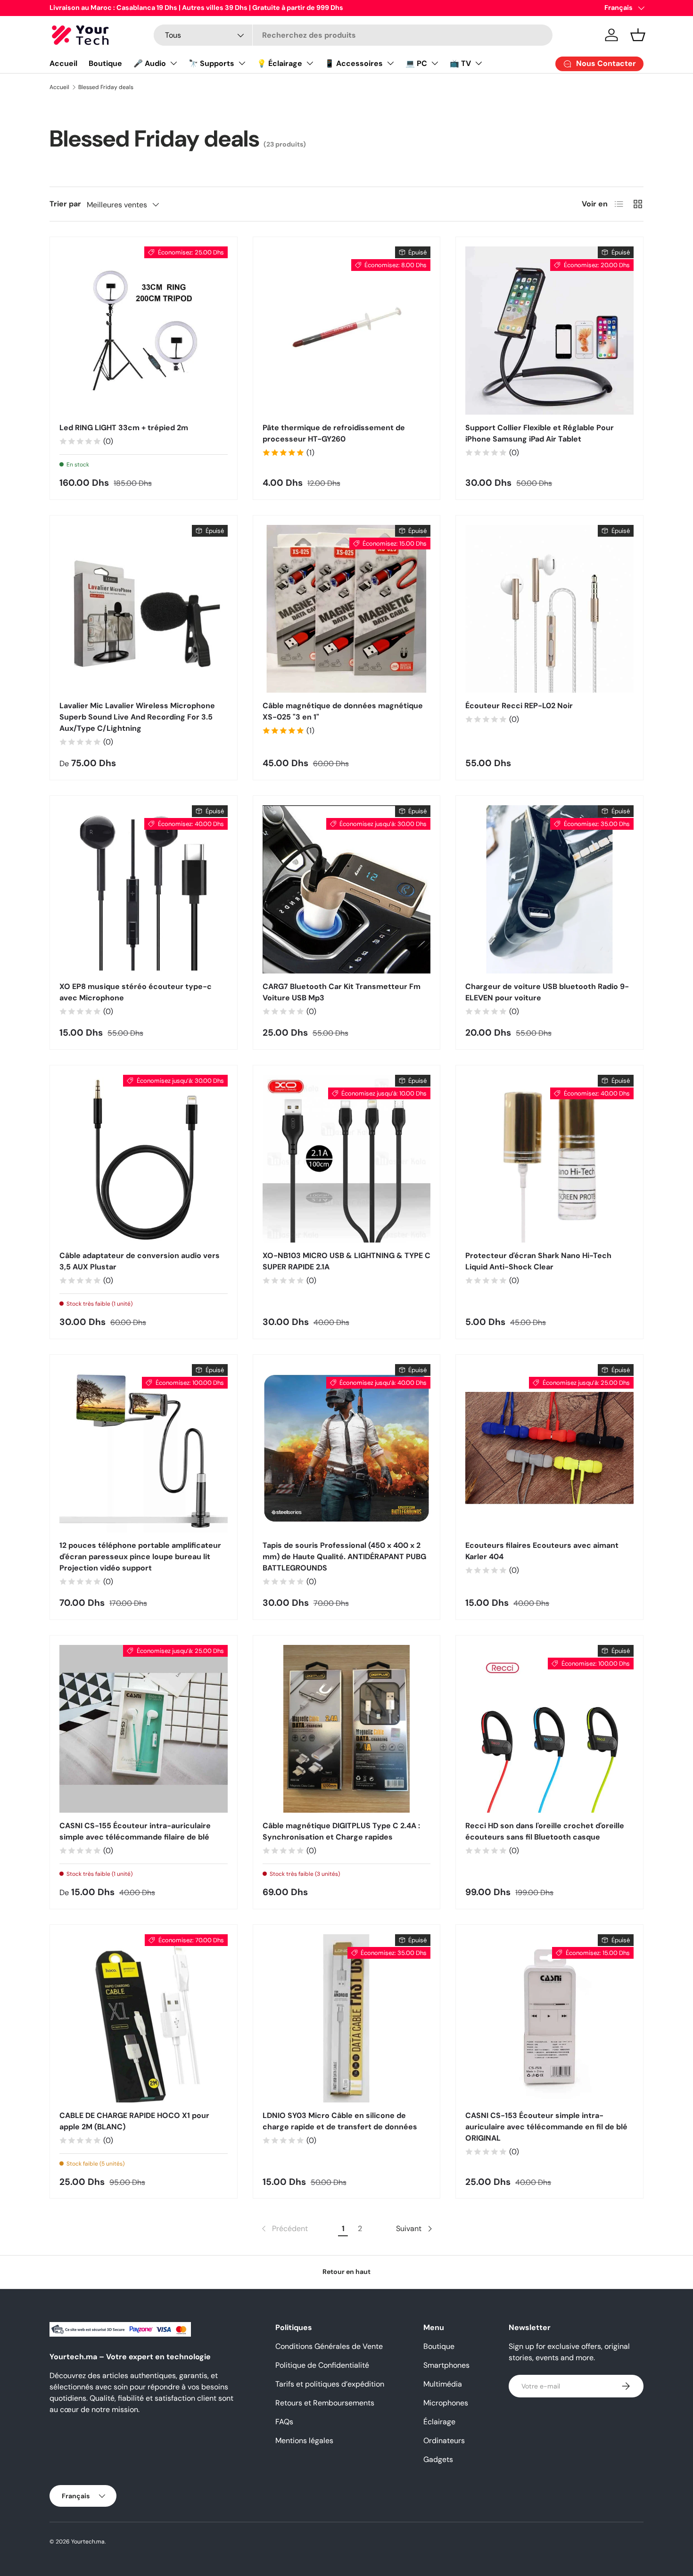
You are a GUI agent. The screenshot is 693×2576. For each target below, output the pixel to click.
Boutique (105, 63)
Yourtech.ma (88, 2542)
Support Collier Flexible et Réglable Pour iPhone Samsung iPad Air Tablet (540, 433)
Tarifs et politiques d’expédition (330, 2384)
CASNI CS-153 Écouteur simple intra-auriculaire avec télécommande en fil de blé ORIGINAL (546, 2127)
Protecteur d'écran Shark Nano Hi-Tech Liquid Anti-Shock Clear (538, 1261)
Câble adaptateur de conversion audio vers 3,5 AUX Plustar (140, 1261)
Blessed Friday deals (106, 87)
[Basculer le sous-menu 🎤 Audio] (173, 63)
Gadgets (438, 2459)
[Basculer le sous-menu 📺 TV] (478, 63)
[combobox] (353, 35)
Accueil (63, 63)
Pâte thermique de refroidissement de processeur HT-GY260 (334, 433)
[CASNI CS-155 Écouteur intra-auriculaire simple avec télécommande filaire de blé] (144, 1729)
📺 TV (460, 63)
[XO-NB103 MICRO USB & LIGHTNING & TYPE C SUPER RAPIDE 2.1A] (347, 1159)
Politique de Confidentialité (322, 2365)
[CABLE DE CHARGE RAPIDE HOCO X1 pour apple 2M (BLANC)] (144, 2018)
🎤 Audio (150, 63)
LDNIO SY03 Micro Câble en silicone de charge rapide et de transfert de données (340, 2121)
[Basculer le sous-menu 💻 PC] (435, 63)
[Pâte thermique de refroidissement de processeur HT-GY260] (347, 331)
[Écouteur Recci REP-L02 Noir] (549, 609)
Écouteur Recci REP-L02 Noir (519, 706)
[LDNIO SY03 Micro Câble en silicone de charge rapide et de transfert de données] (347, 2018)
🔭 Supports (211, 63)
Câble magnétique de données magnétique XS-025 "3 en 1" (343, 711)
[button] (638, 35)
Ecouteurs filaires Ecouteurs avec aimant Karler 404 (542, 1551)
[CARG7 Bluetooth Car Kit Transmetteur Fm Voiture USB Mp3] (347, 889)
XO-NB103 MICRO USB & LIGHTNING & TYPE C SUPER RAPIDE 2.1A (346, 1261)
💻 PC (416, 63)
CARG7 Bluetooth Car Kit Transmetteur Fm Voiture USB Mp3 (342, 992)
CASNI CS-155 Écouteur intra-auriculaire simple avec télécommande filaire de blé (135, 1831)
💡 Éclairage (280, 63)
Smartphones (446, 2365)
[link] (284, 2229)
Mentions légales (304, 2441)
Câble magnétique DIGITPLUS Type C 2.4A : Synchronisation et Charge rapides (341, 1831)
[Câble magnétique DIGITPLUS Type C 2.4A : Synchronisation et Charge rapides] (347, 1729)
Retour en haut (346, 2272)
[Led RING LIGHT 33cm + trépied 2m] (144, 331)
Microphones (446, 2403)
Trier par (65, 204)
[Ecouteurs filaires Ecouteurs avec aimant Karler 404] (549, 1448)
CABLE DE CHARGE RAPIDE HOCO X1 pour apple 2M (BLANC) (134, 2121)
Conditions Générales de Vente (329, 2346)
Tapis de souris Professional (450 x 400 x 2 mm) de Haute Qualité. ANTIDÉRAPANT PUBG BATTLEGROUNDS (344, 1557)
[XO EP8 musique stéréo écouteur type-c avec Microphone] (144, 889)
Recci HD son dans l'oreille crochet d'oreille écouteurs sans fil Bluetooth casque (545, 1831)
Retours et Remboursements (325, 2403)
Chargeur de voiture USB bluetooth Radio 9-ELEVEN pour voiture (547, 992)
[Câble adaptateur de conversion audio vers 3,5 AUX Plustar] (144, 1159)
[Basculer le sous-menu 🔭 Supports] (242, 63)
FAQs (284, 2422)
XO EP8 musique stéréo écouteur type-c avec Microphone (136, 992)
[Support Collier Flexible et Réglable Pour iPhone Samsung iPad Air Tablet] (549, 331)
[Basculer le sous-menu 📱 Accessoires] (390, 63)
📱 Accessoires (354, 63)
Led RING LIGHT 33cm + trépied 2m (124, 428)
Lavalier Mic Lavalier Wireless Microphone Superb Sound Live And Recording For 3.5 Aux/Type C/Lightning (137, 717)
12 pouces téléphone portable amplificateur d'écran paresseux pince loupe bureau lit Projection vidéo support (140, 1557)
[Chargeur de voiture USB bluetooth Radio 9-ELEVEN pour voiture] (549, 889)
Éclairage (439, 2422)
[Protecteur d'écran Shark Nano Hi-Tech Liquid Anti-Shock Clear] (549, 1159)
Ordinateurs (444, 2441)
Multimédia (443, 2384)
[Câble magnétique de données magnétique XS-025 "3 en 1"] (347, 609)
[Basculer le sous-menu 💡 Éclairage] (310, 63)
